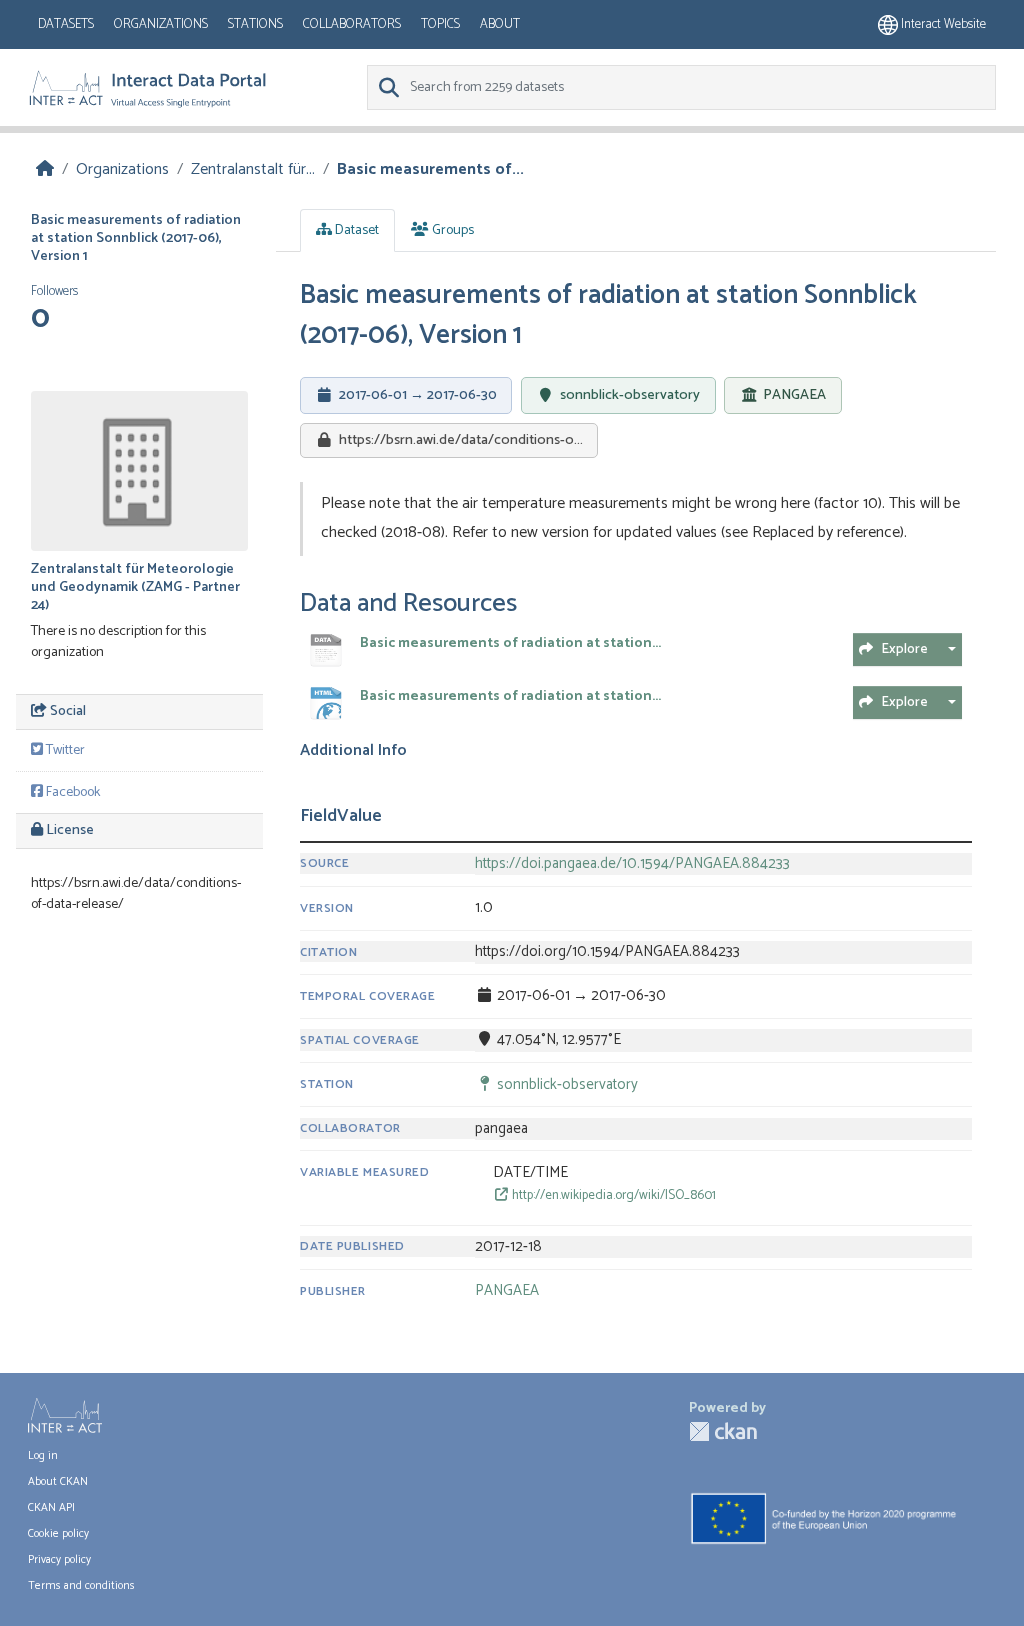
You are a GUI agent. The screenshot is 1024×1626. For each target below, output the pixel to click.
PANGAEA (794, 396)
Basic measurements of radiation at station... (510, 643)
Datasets (66, 24)
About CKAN (58, 1482)
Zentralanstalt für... (253, 169)
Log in (43, 1456)
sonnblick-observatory (630, 395)
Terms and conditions (81, 1586)
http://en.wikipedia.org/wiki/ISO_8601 (612, 1195)
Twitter (64, 750)
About (500, 24)
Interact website (942, 24)
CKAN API (51, 1508)
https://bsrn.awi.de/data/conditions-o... (461, 440)
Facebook (71, 792)
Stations (255, 24)
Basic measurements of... (430, 169)
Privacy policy (59, 1560)
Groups (451, 230)
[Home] (45, 169)
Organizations (161, 24)
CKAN (723, 1431)
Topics (440, 24)
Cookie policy (58, 1534)
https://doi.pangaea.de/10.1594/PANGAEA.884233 (632, 864)
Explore (904, 649)
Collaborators (352, 24)
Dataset (355, 230)
